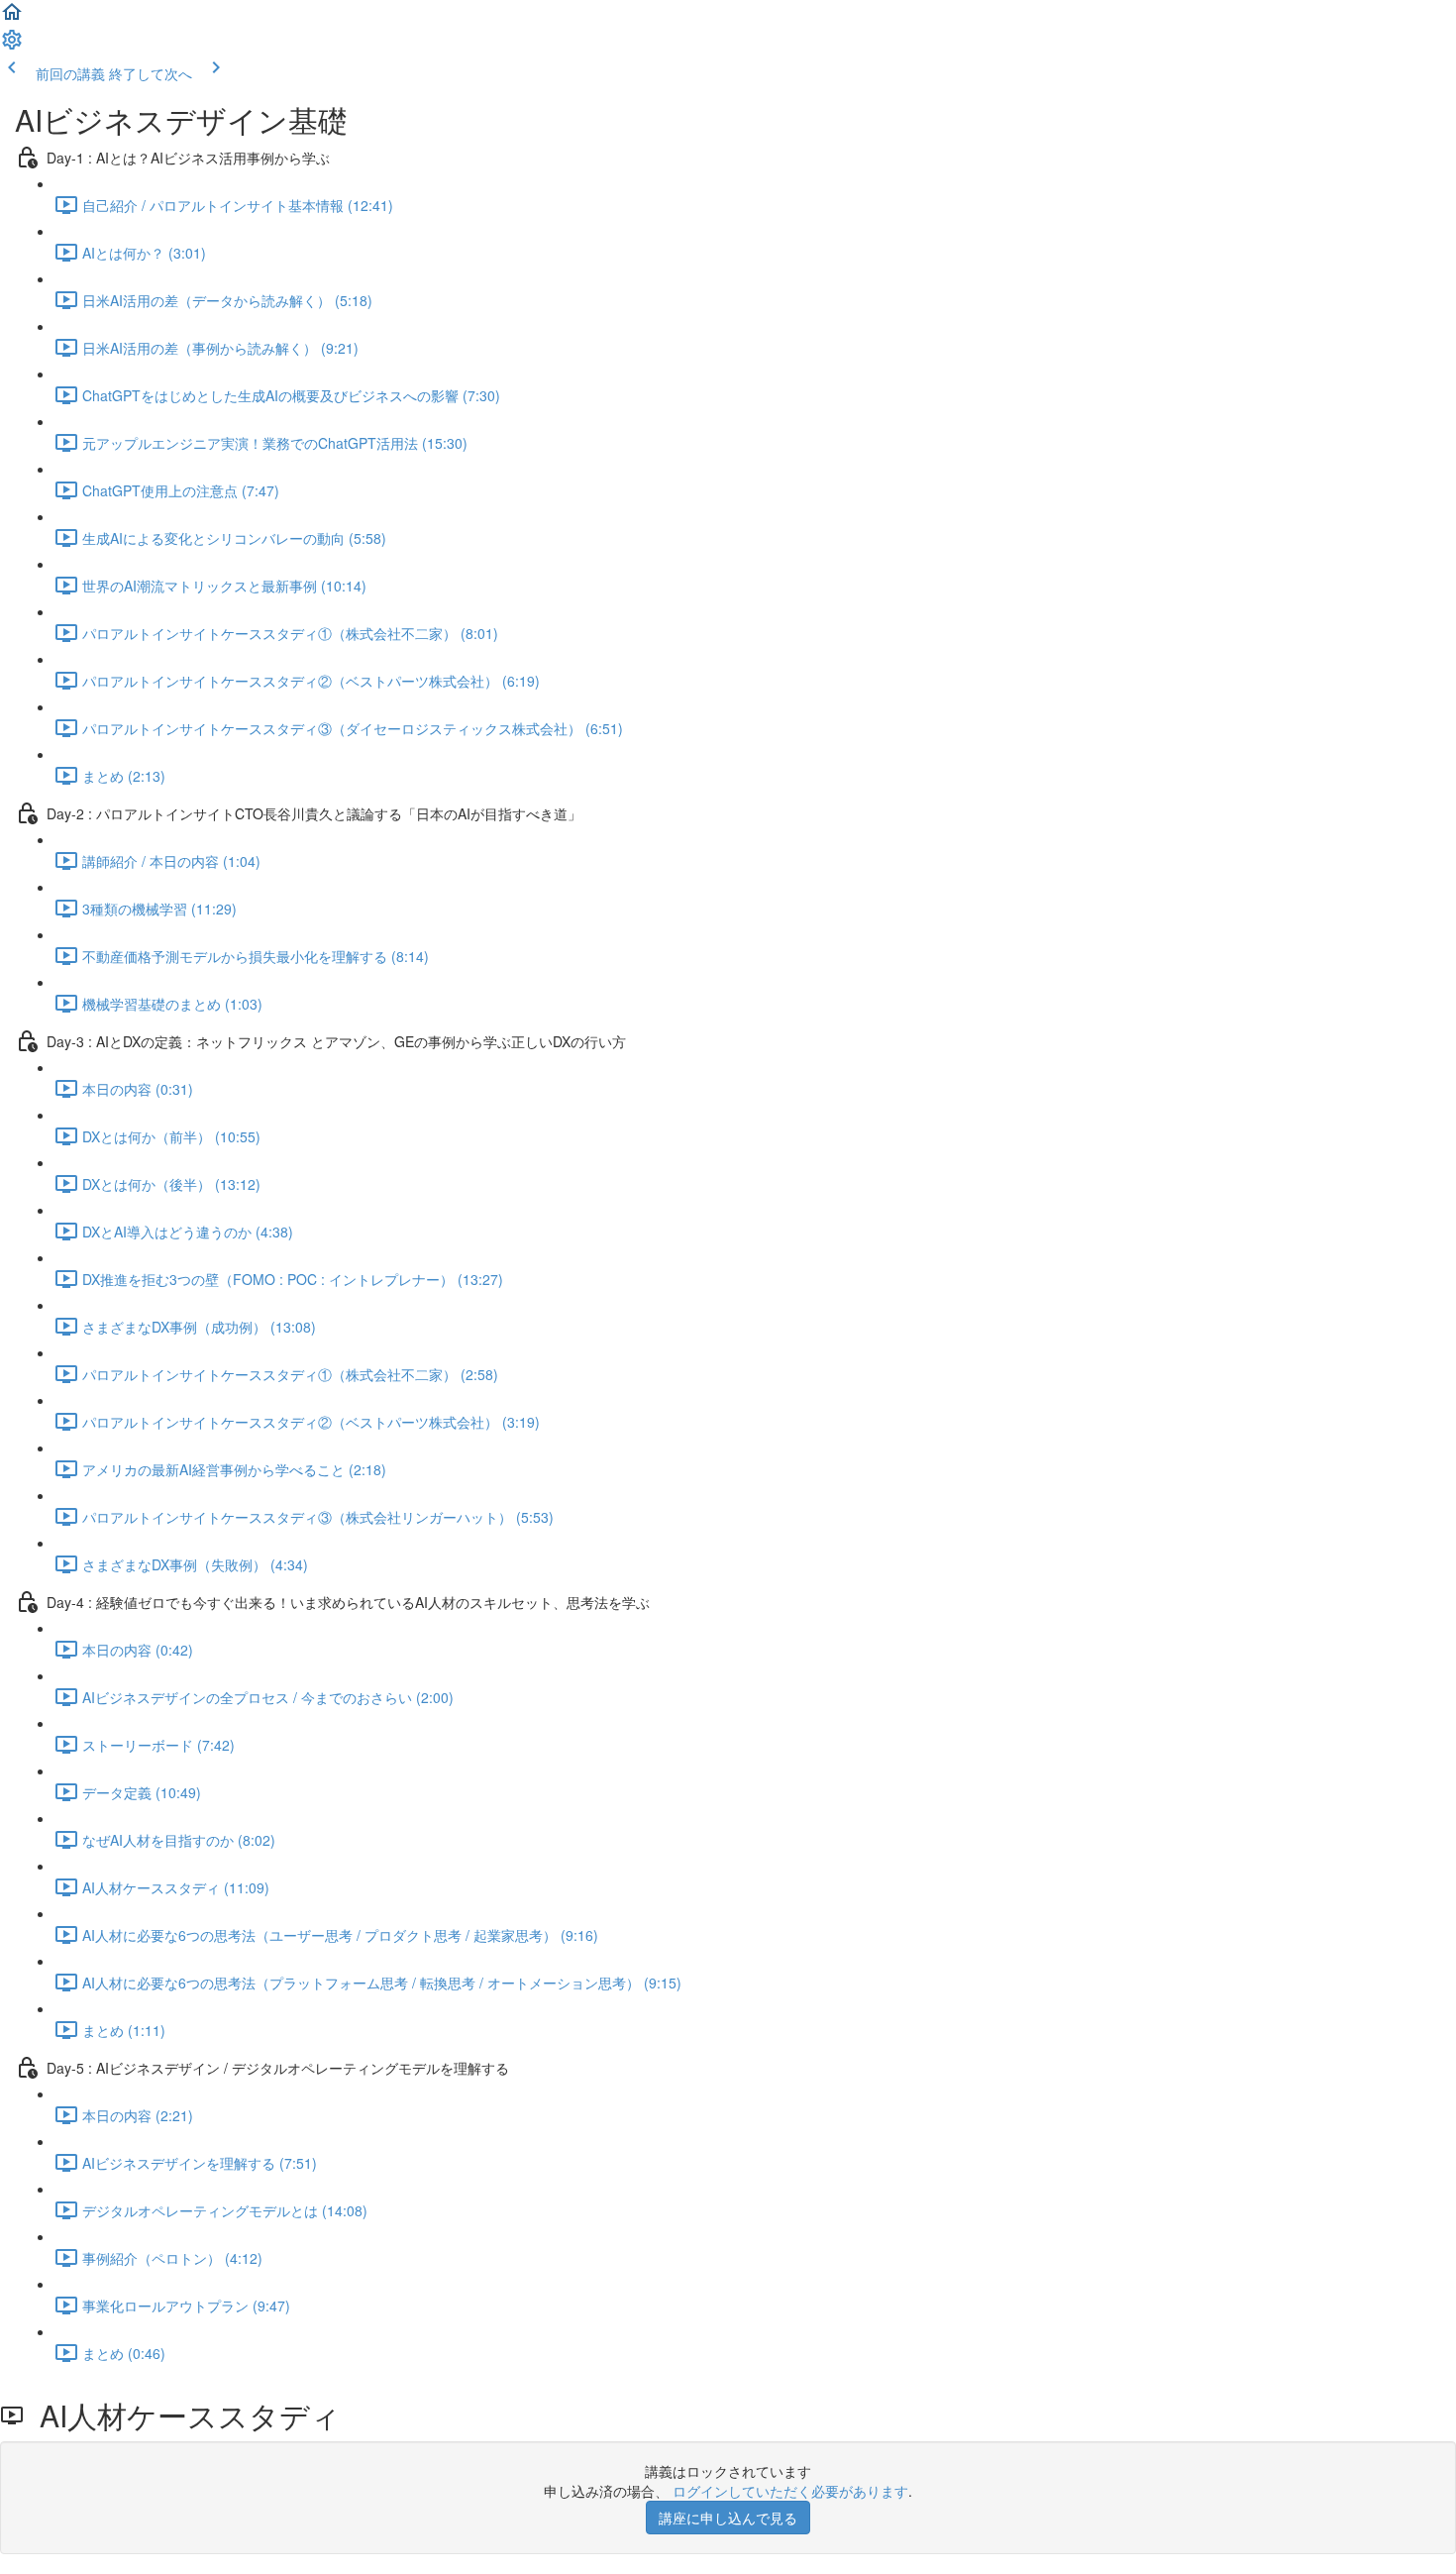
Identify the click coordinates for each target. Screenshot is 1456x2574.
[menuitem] (12, 46)
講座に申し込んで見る (728, 2518)
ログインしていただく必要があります (790, 2491)
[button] (12, 18)
